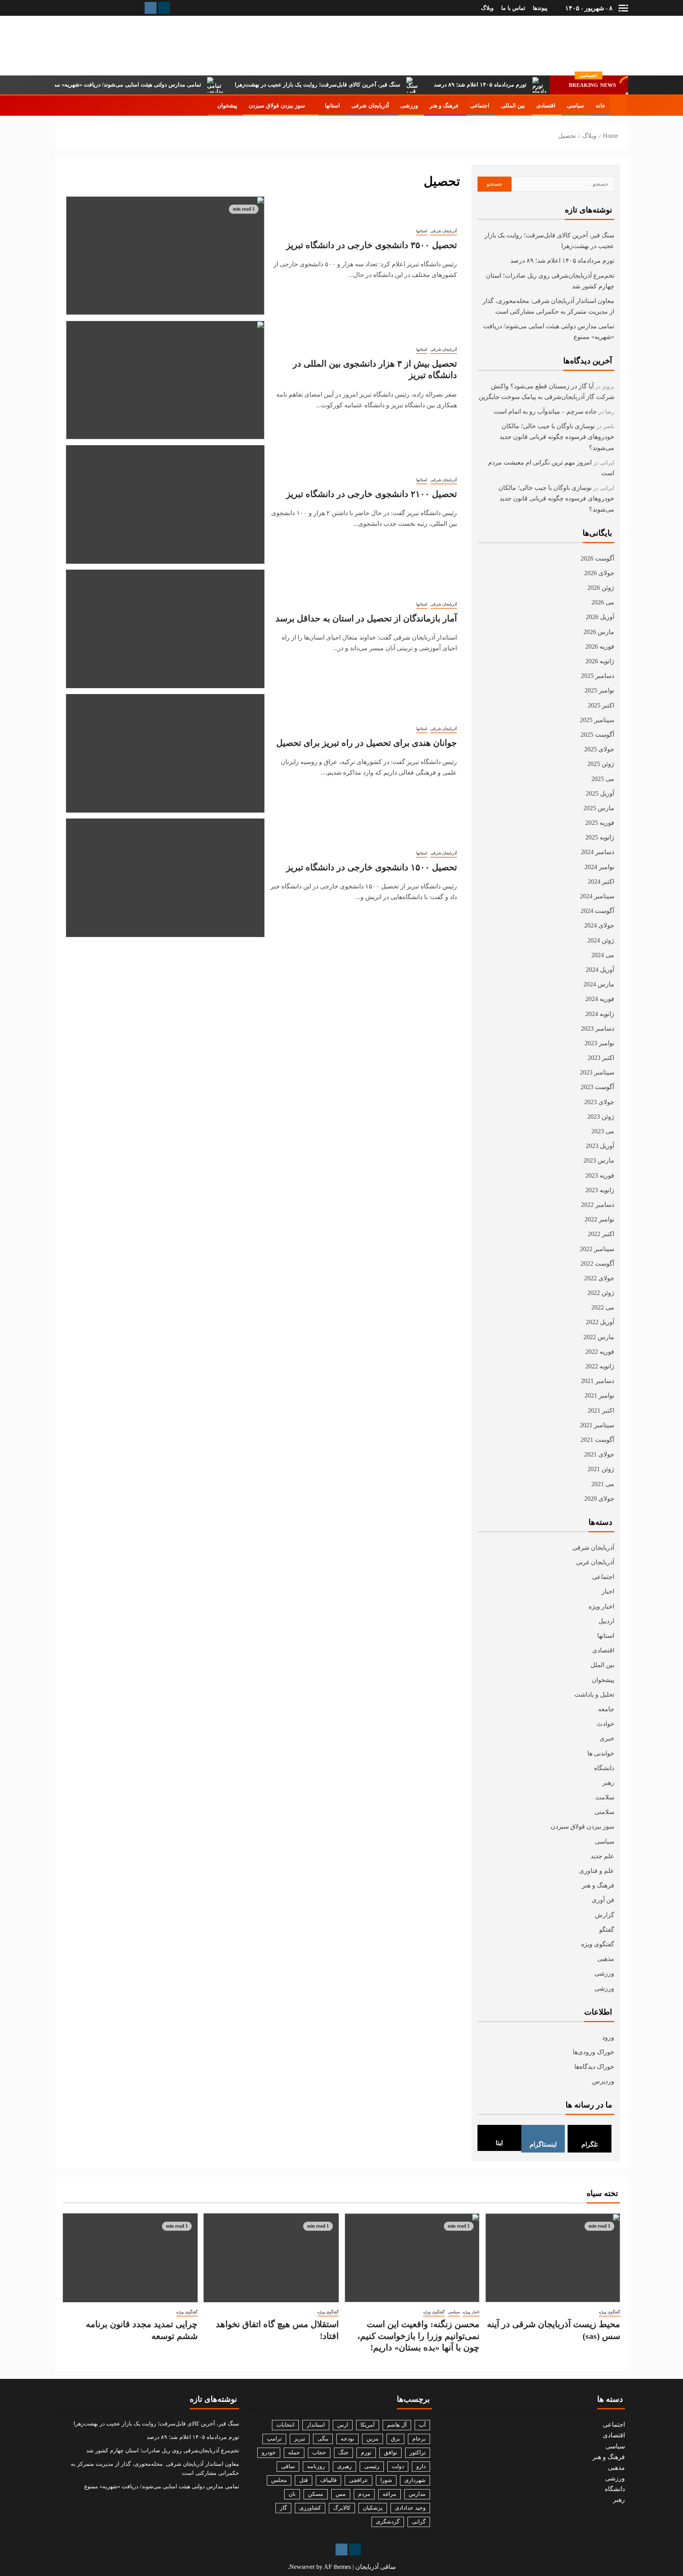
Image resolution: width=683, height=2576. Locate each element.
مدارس (417, 2494)
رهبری (344, 2466)
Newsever (302, 2567)
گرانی (419, 2522)
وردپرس (603, 2081)
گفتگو (607, 1930)
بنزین (373, 2439)
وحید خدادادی (410, 2508)
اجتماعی (480, 106)
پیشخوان (227, 106)
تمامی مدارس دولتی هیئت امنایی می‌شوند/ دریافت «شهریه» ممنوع (170, 85)
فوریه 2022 (600, 1352)
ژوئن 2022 (601, 1293)
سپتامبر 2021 (597, 1425)
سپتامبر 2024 (597, 896)
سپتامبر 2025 (597, 720)
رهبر (608, 1783)
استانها (332, 106)
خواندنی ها (601, 1753)
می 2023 (603, 1131)
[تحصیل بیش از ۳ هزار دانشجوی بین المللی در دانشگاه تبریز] (165, 380)
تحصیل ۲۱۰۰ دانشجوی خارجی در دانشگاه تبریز (372, 494)
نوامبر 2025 (599, 690)
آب (422, 2425)
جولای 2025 (599, 749)
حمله (294, 2453)
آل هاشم (397, 2425)
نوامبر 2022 (599, 1219)
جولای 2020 (599, 1499)
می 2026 (603, 602)
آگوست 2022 (597, 1264)
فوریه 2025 (600, 823)
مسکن (316, 2494)
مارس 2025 (599, 808)
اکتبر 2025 (601, 705)
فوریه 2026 (600, 646)
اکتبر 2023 (601, 1058)
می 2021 (603, 1484)
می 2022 (603, 1307)
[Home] (618, 105)
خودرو (269, 2453)
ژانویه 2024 (600, 1014)
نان (292, 2494)
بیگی (323, 2439)
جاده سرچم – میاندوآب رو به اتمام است (545, 411)
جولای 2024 (599, 925)
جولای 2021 (599, 1454)
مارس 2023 (599, 1160)
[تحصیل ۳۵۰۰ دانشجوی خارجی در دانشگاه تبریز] (165, 256)
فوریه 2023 (600, 1175)
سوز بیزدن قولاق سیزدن (277, 106)
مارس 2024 (599, 984)
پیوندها (540, 8)
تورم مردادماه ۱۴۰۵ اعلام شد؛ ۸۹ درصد (526, 85)
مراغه (390, 2494)
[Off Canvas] (623, 8)
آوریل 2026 (600, 617)
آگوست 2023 (597, 1087)
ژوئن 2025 (601, 764)
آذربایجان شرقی (370, 106)
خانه (601, 106)
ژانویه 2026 (600, 661)
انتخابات (285, 2425)
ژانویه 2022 (600, 1366)
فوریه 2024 (600, 999)
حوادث (606, 1724)
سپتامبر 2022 (597, 1249)
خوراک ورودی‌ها (593, 2052)
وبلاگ (487, 8)
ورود (608, 2037)
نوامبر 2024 (599, 867)
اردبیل (606, 1621)
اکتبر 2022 (601, 1234)
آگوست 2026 (597, 558)
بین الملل (602, 1665)
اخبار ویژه (601, 1606)
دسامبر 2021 (598, 1381)
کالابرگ (342, 2508)
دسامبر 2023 (598, 1028)
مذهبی (606, 1959)
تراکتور (418, 2453)
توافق (391, 2453)
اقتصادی (546, 106)
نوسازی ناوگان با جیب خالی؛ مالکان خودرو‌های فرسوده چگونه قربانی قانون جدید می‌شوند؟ (557, 437)
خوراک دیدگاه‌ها (594, 2067)
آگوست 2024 (597, 911)
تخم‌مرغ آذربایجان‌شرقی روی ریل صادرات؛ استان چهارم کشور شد (163, 2451)
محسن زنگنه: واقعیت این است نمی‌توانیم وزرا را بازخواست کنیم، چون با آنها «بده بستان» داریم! (418, 2336)
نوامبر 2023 (599, 1043)
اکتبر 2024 (601, 882)
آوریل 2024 (600, 970)
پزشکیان (373, 2508)
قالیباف (328, 2480)
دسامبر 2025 (598, 676)
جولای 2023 (599, 1102)
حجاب (319, 2453)
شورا (386, 2480)
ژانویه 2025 (600, 837)
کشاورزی (310, 2508)
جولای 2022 (599, 1278)
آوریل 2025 (600, 793)
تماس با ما (513, 8)
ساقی (288, 2466)
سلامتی (604, 1812)
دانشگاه (604, 1768)
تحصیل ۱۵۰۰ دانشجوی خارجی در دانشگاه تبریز (372, 867)
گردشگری (388, 2522)
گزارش (605, 1915)
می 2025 (603, 779)
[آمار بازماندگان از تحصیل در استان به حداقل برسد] (165, 629)
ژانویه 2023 (600, 1190)
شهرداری (415, 2480)
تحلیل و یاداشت (594, 1694)
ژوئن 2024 (601, 940)
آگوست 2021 (597, 1440)
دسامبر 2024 (598, 852)
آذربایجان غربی (595, 1562)
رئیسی (372, 2466)
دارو (421, 2466)
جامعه (606, 1709)
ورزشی (409, 106)
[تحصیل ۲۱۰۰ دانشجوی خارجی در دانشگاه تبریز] (165, 504)
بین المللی (513, 106)
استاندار (316, 2425)
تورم (366, 2453)
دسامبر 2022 (598, 1205)
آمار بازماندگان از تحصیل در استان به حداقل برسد (366, 618)
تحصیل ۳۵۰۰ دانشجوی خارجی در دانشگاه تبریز (372, 245)
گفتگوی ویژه (598, 1944)
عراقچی (358, 2480)
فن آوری (603, 1900)
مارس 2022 (599, 1337)
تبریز (300, 2439)
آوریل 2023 (600, 1146)
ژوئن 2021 (601, 1469)
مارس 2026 (599, 632)
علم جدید (602, 1856)
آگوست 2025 (597, 735)
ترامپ (274, 2439)
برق (395, 2439)
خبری (607, 1738)
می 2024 (603, 955)
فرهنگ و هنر (444, 106)
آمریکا (368, 2425)
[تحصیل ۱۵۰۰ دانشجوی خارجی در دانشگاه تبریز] (165, 878)
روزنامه (316, 2466)
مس (341, 2494)
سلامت (605, 1797)
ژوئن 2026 (601, 588)
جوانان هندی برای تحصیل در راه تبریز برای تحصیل (367, 743)
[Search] (62, 105)
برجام (419, 2439)
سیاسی (575, 106)
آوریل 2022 (600, 1322)
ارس (343, 2425)
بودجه (347, 2439)
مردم (364, 2494)
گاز (283, 2508)
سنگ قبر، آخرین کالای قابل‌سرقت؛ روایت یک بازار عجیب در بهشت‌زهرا (363, 85)
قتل (304, 2480)
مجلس (279, 2480)
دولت (398, 2466)
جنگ (343, 2453)
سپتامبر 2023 (597, 1072)
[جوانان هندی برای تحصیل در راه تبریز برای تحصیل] (165, 753)
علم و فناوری (597, 1871)
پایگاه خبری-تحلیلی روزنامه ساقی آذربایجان (543, 45)
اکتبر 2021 (601, 1410)
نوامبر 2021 (599, 1395)
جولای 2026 (599, 573)
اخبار (608, 1591)
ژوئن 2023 (601, 1117)
